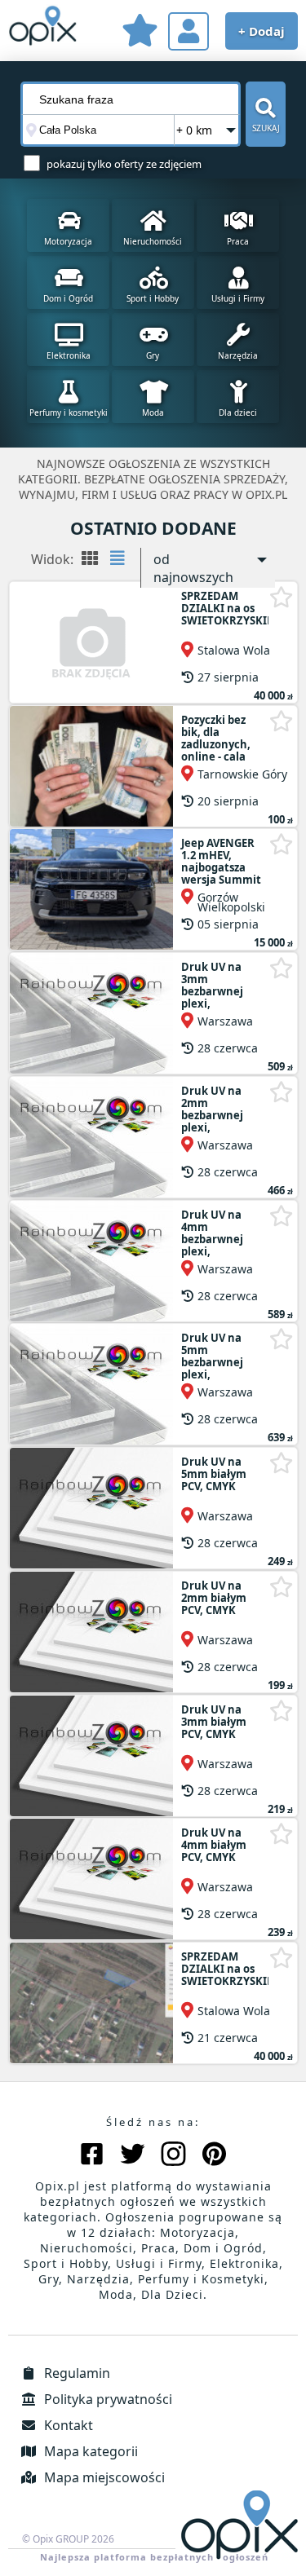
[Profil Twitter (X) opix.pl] (133, 2156)
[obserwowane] (140, 33)
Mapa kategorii (89, 2451)
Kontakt (67, 2425)
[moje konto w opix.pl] (188, 31)
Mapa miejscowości (103, 2477)
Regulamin (75, 2373)
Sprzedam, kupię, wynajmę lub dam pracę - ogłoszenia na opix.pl (43, 29)
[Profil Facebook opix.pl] (92, 2156)
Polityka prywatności (106, 2399)
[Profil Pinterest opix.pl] (214, 2156)
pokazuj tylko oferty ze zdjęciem (124, 164)
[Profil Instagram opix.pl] (173, 2156)
